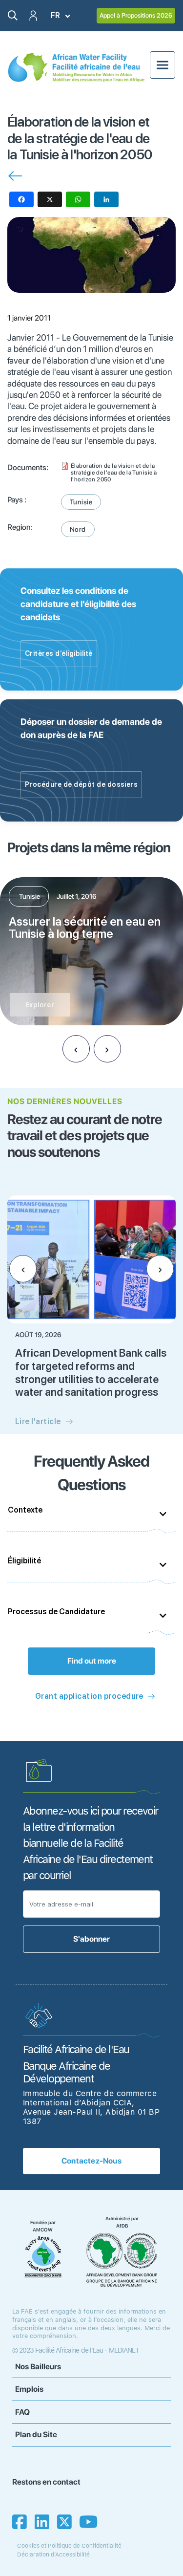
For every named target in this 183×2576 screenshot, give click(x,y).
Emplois (29, 2389)
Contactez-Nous (91, 2161)
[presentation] (76, 1049)
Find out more (92, 1661)
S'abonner (91, 1939)
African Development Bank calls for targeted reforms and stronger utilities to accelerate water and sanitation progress (91, 1372)
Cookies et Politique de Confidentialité (69, 2546)
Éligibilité (24, 1561)
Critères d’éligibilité (59, 653)
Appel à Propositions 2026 (136, 15)
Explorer (40, 1005)
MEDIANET (124, 2350)
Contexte (25, 1510)
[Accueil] (76, 67)
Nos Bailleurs (38, 2367)
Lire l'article (38, 1421)
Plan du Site (36, 2435)
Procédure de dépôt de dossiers (81, 784)
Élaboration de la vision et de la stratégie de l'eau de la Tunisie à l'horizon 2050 (114, 473)
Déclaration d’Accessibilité (53, 2554)
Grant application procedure (89, 1696)
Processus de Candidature (56, 1612)
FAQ (22, 2412)
